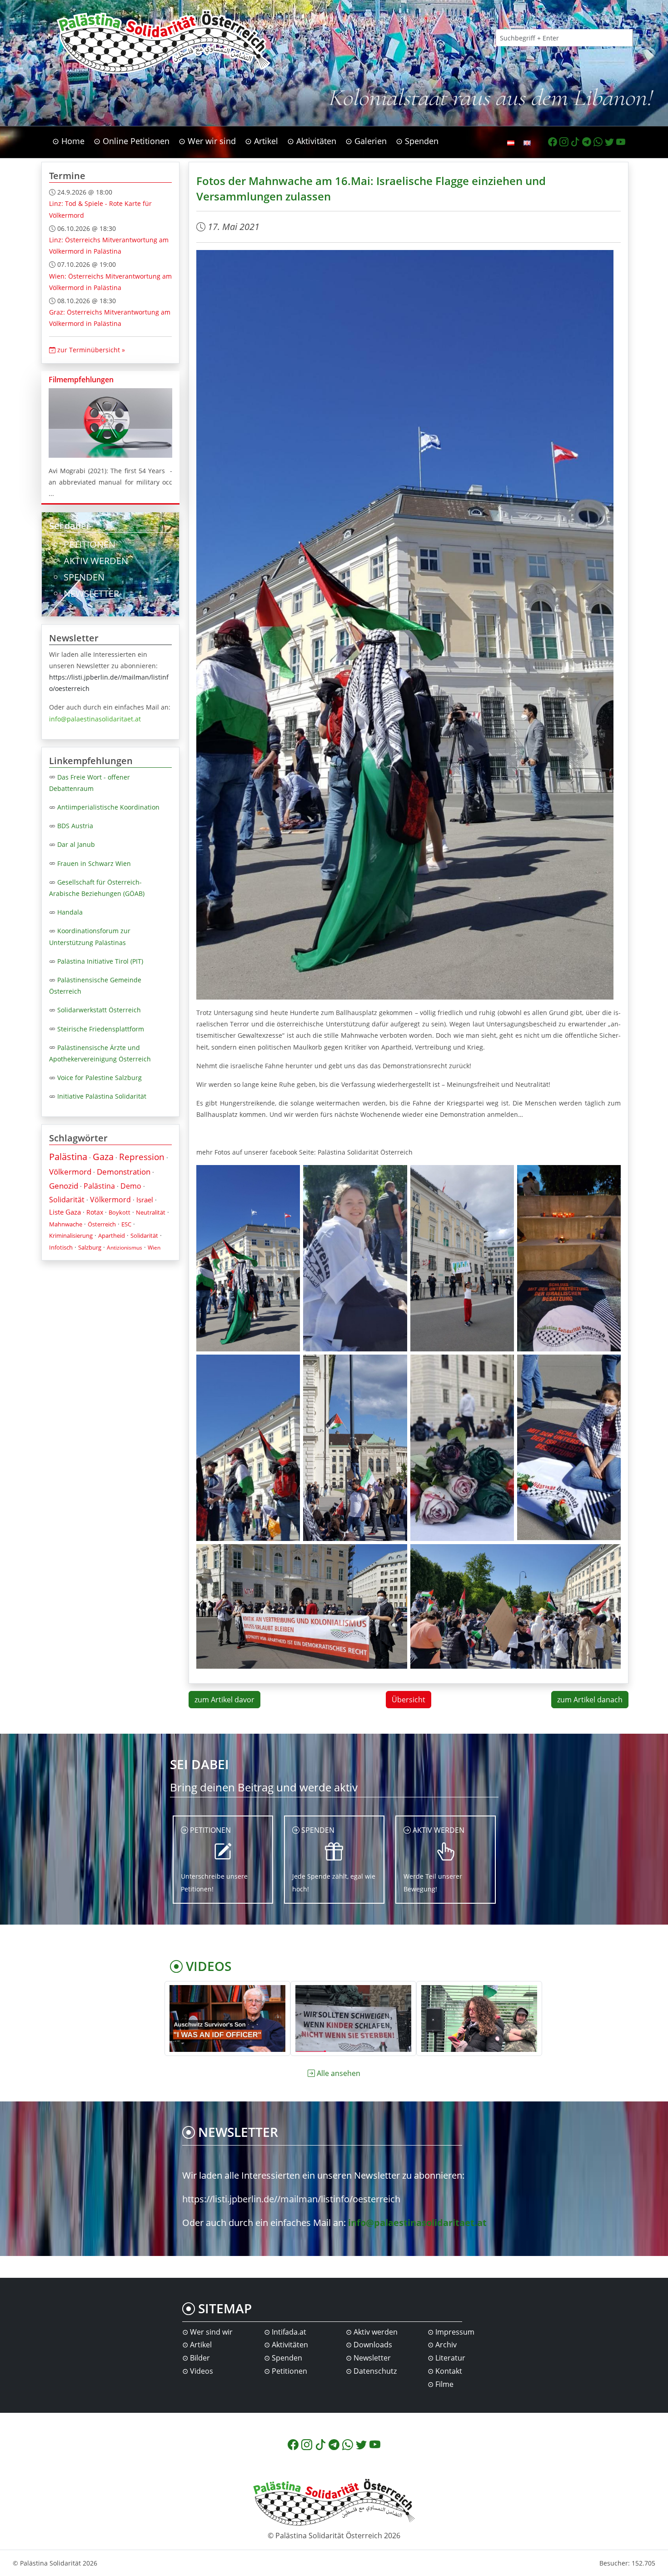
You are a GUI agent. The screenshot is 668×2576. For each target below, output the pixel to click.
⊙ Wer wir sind (207, 141)
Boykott (120, 1212)
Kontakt (449, 2371)
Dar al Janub (76, 844)
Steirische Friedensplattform (101, 1029)
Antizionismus (125, 1248)
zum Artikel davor (224, 1700)
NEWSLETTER (91, 593)
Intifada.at (289, 2332)
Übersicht (409, 1700)
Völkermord (70, 1172)
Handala (70, 912)
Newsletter (372, 2358)
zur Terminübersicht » (90, 350)
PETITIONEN (90, 544)
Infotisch (61, 1247)
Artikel (201, 2345)
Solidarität (67, 1200)
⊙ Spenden (417, 141)
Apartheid (112, 1235)
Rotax (95, 1212)
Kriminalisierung (71, 1235)
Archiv (446, 2345)
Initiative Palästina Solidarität (102, 1096)
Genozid (64, 1186)
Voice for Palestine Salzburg (100, 1078)
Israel (145, 1200)
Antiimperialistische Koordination (108, 807)
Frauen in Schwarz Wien (94, 863)
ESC (126, 1224)
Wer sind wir (211, 2332)
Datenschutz (375, 2371)
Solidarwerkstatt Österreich (99, 1010)
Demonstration (124, 1172)
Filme (444, 2384)
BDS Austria (75, 826)
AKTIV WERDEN (96, 561)
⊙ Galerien (366, 141)
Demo (131, 1186)
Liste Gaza (65, 1212)
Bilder (200, 2358)
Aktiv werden (376, 2332)
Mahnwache (66, 1224)
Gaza (103, 1157)
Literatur (450, 2358)
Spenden (287, 2358)
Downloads (373, 2345)
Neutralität (151, 1212)
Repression (142, 1157)
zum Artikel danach (590, 1700)
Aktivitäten (290, 2345)
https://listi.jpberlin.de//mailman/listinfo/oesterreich (291, 2199)
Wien (154, 1248)
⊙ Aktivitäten (312, 141)
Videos (202, 2371)
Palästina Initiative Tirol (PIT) (100, 961)
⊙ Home (68, 141)
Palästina (68, 1157)
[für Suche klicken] (642, 38)
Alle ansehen (339, 2073)
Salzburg (90, 1247)
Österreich (102, 1224)
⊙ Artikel (262, 141)
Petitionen (289, 2371)
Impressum (455, 2332)
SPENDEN (84, 577)
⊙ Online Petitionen (132, 141)
